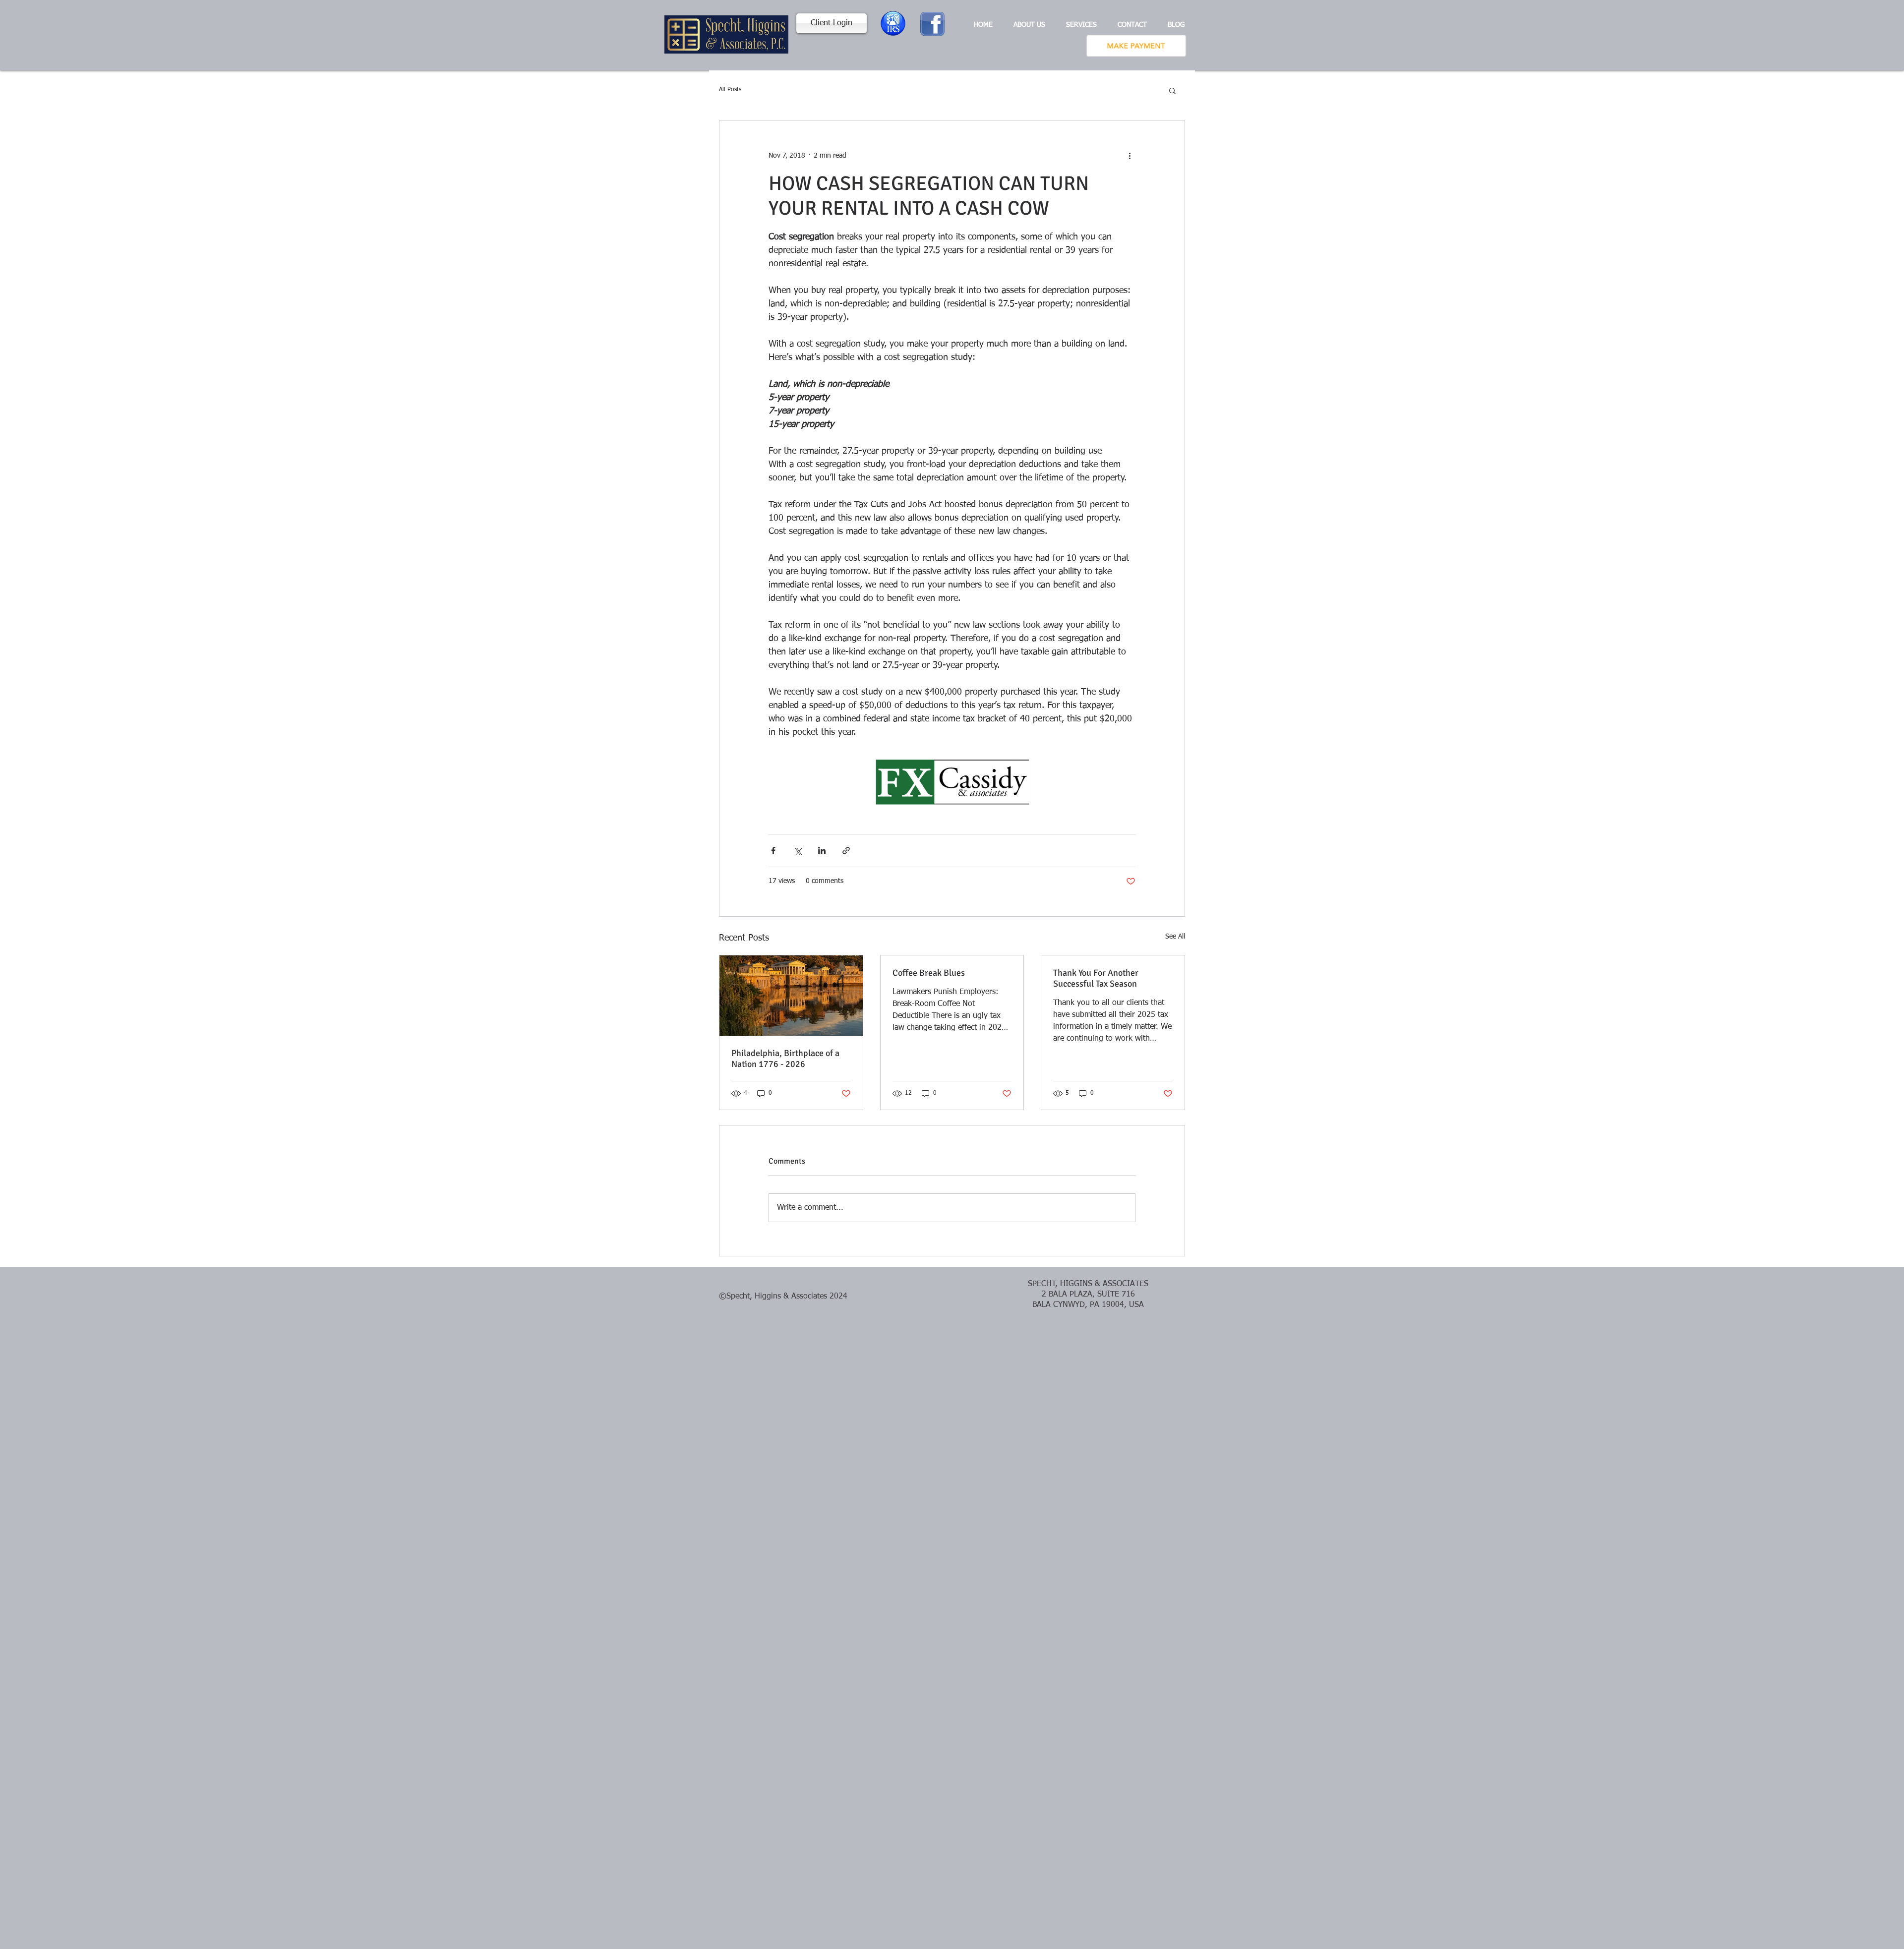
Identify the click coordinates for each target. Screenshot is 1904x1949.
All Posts (730, 90)
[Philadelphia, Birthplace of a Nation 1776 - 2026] (791, 996)
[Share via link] (846, 851)
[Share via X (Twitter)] (798, 851)
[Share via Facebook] (773, 851)
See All (1175, 937)
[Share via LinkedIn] (822, 851)
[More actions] (1130, 156)
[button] (1172, 90)
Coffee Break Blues (929, 973)
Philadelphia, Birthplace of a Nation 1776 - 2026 (785, 1059)
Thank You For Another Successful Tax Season (1096, 978)
